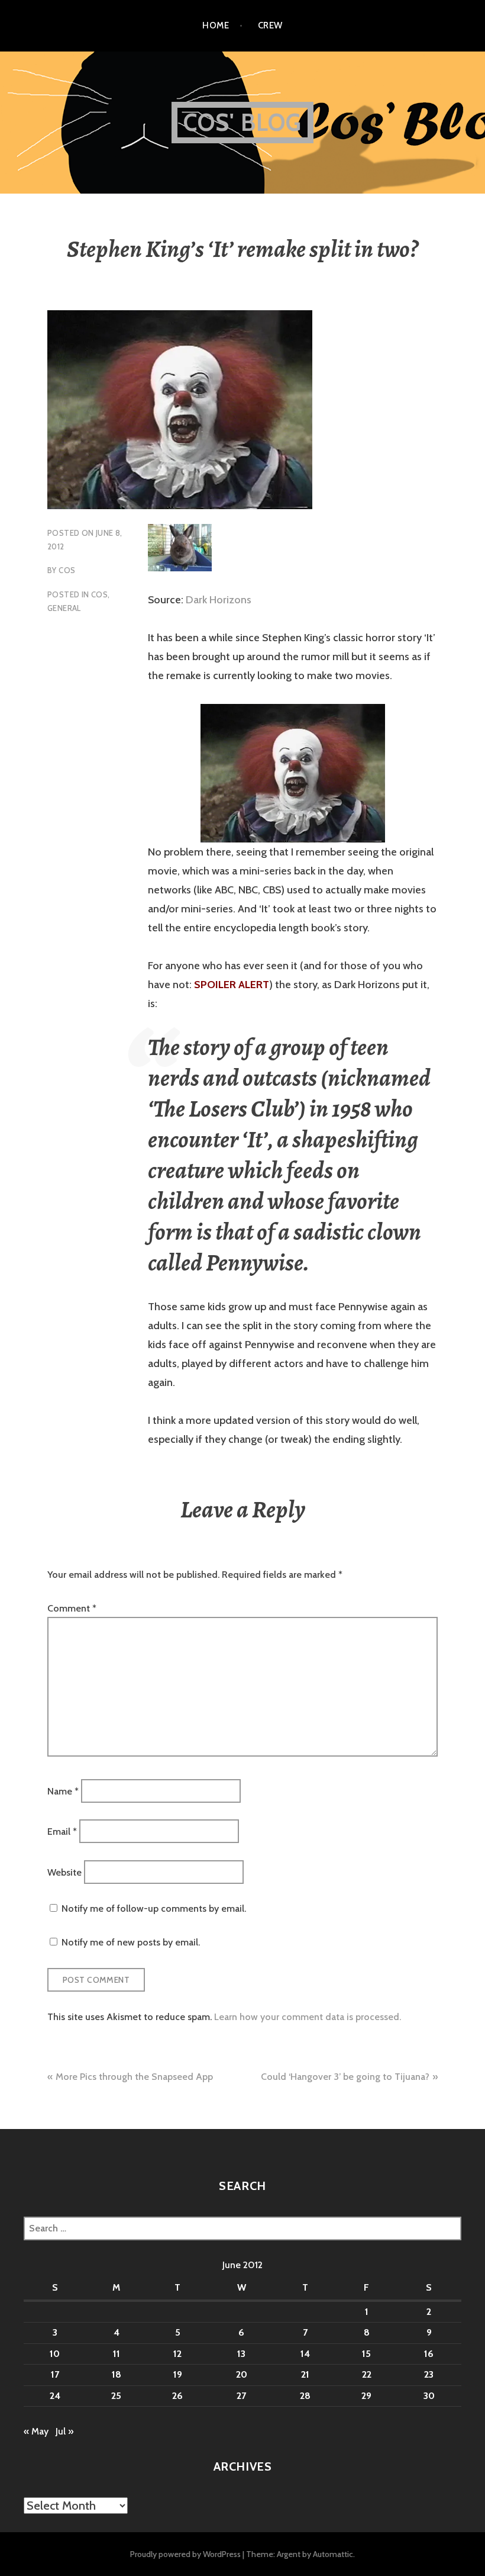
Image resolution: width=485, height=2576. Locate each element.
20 (242, 2374)
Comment (72, 1608)
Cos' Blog (243, 122)
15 (366, 2354)
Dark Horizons (219, 600)
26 (177, 2396)
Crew (270, 25)
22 (367, 2374)
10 (55, 2354)
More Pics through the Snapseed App (134, 2077)
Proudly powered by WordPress (185, 2554)
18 (117, 2374)
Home (216, 25)
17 (55, 2374)
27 (241, 2396)
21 (305, 2374)
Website (64, 1872)
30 (429, 2396)
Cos (67, 570)
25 (116, 2396)
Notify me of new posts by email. (131, 1942)
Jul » (64, 2431)
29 (366, 2396)
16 (429, 2354)
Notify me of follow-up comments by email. (154, 1908)
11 (117, 2354)
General (64, 608)
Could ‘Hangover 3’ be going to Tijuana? (345, 2077)
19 (178, 2374)
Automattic (333, 2554)
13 (241, 2354)
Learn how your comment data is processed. (308, 2017)
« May (36, 2431)
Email (62, 1831)
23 (429, 2374)
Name (63, 1791)
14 (305, 2354)
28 (305, 2396)
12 (177, 2354)
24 (55, 2396)
